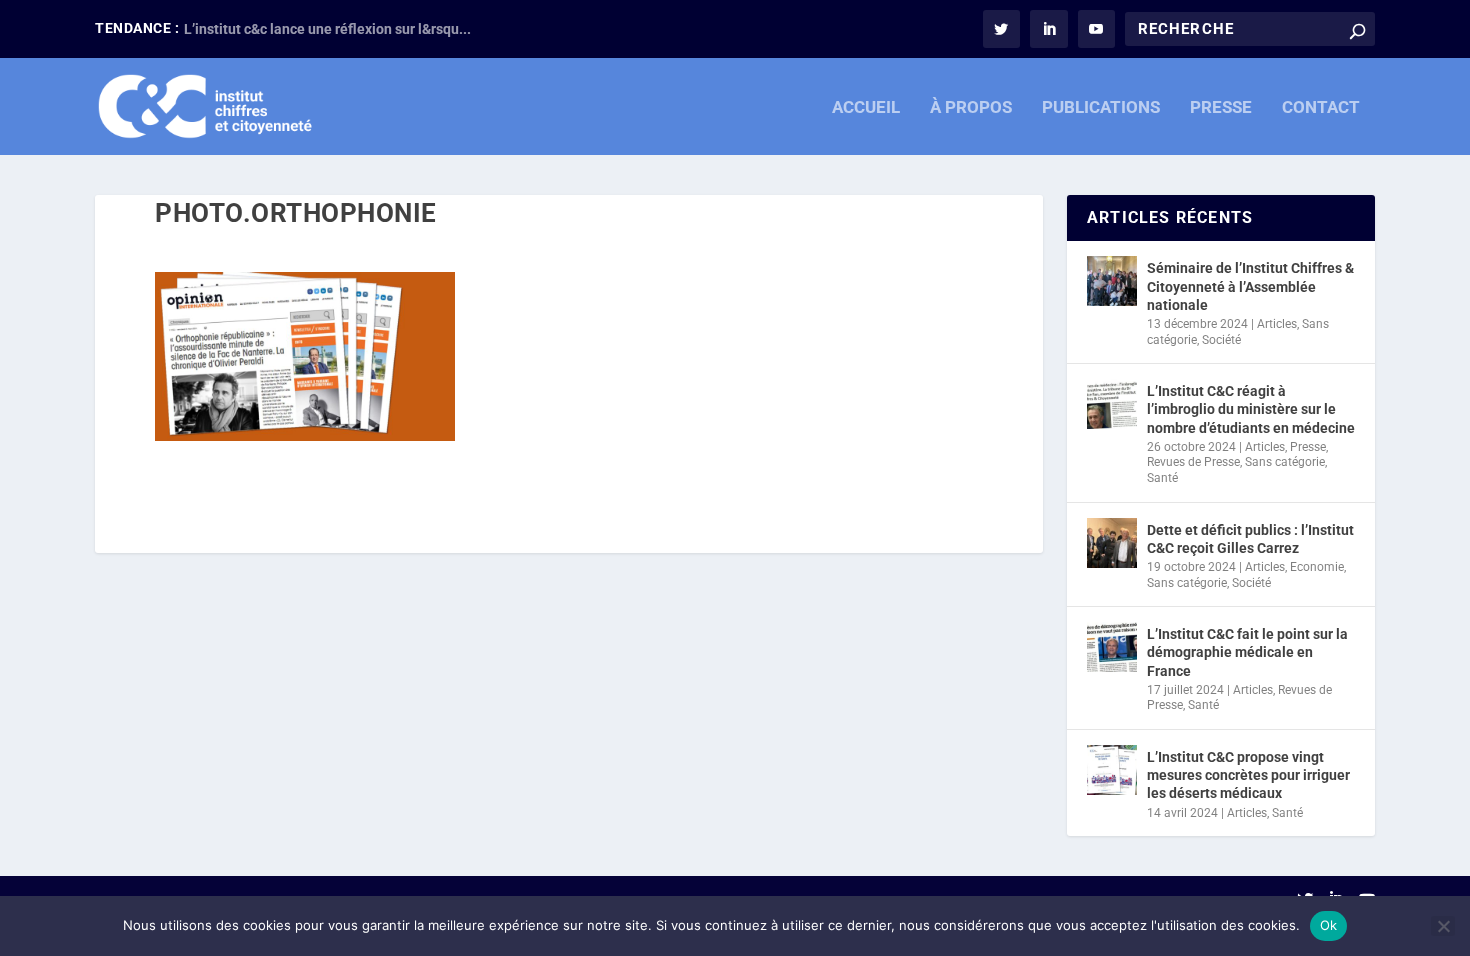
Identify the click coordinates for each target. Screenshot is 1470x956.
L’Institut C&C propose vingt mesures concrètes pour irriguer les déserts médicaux (1248, 775)
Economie (1317, 567)
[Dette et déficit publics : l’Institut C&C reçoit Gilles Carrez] (1112, 543)
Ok (1329, 925)
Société (1221, 340)
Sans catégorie (1285, 462)
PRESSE (1221, 108)
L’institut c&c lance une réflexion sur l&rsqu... (327, 29)
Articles (1277, 324)
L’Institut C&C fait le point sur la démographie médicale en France (1247, 652)
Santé (1162, 478)
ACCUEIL (866, 108)
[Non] (1443, 926)
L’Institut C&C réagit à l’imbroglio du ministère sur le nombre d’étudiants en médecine (1251, 409)
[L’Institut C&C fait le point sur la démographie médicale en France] (1112, 647)
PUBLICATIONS (1101, 108)
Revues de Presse (1193, 462)
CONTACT (1321, 108)
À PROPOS (971, 108)
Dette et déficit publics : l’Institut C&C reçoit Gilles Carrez (1250, 539)
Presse (1308, 447)
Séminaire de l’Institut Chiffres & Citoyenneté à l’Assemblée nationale (1250, 286)
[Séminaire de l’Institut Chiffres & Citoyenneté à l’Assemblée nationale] (1112, 281)
